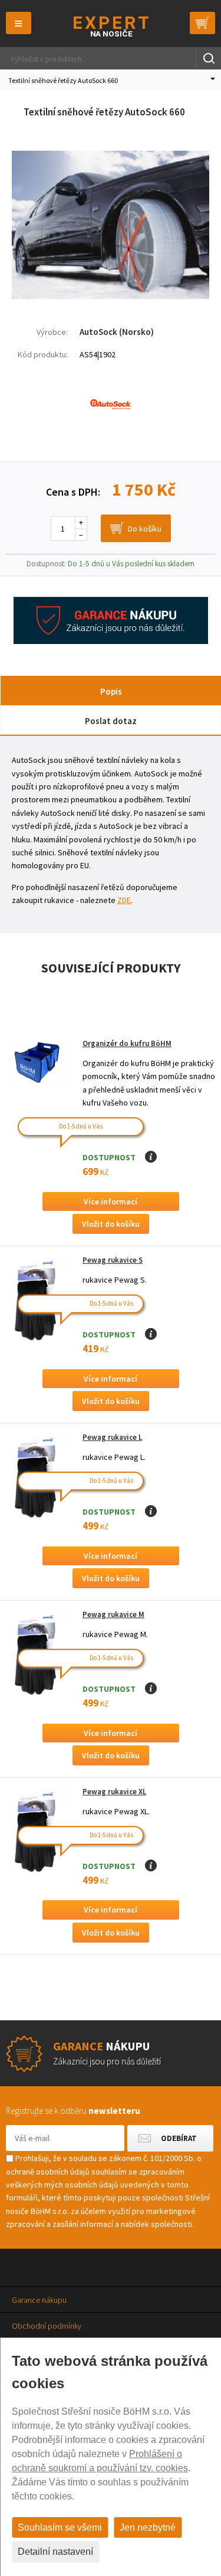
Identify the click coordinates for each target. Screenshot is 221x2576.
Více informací (111, 1201)
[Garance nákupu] (111, 641)
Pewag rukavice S (113, 1260)
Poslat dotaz (111, 721)
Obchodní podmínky (47, 2326)
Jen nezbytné (148, 2527)
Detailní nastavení (55, 2552)
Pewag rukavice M (113, 1614)
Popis (111, 691)
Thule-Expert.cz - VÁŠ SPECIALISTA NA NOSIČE (111, 26)
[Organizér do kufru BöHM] (38, 1063)
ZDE (124, 900)
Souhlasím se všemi (60, 2527)
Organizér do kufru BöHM (127, 1043)
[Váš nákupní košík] (202, 23)
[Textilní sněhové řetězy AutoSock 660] (111, 296)
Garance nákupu (39, 2300)
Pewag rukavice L (112, 1437)
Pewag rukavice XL (114, 1792)
